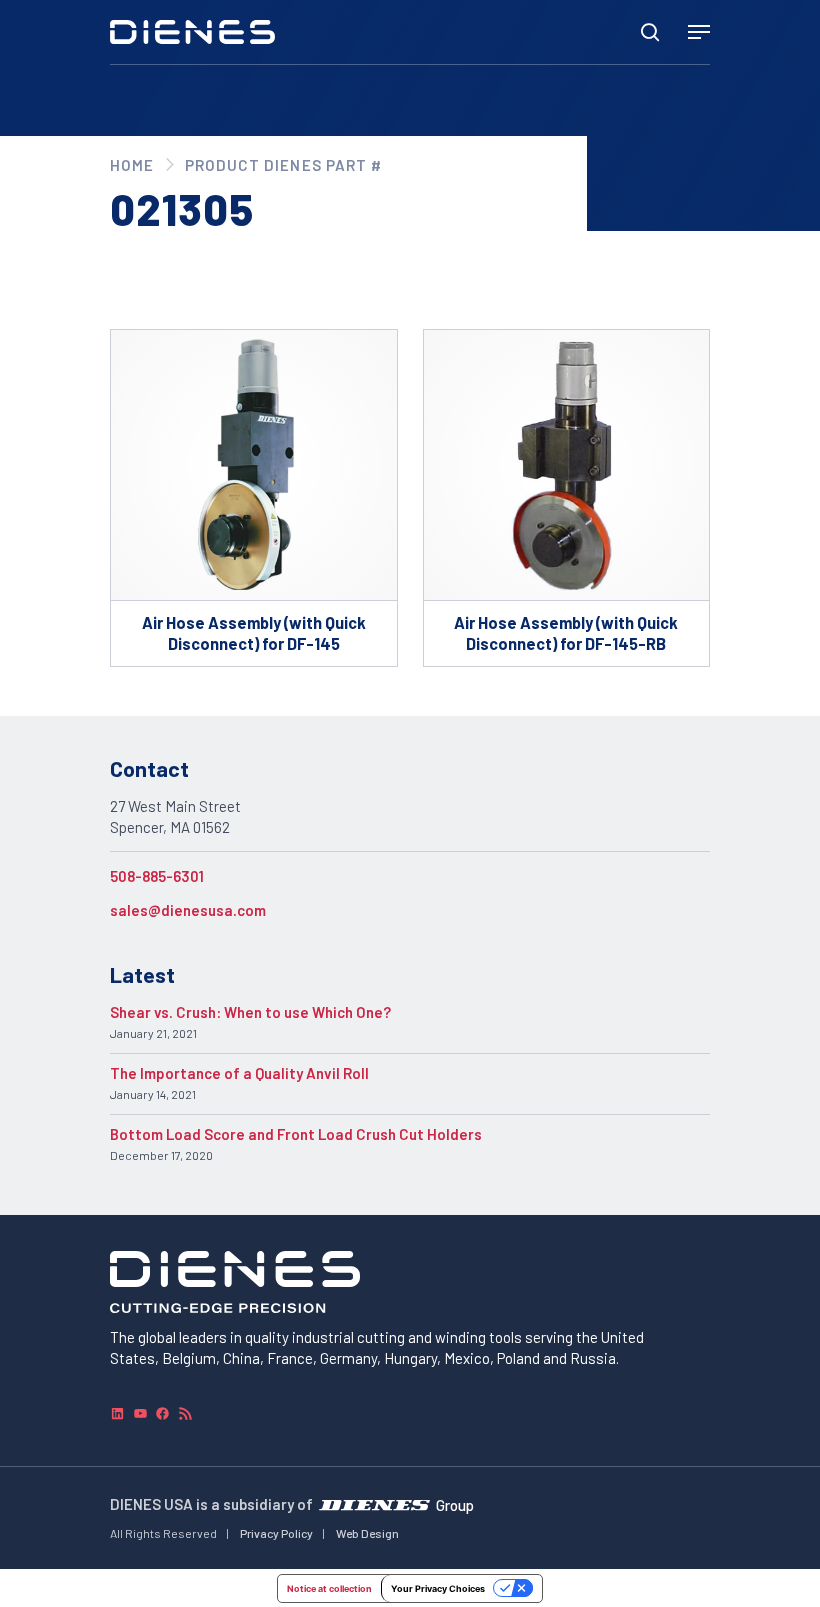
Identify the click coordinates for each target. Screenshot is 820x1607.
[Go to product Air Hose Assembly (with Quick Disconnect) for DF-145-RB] (567, 497)
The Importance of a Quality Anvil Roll (239, 1073)
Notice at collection (329, 1588)
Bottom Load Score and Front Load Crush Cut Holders (296, 1134)
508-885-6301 (157, 876)
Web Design (367, 1533)
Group (455, 1504)
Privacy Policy (276, 1533)
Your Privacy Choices (438, 1588)
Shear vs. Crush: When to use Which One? (250, 1012)
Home (132, 165)
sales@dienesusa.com (188, 910)
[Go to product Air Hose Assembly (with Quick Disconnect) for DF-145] (254, 497)
